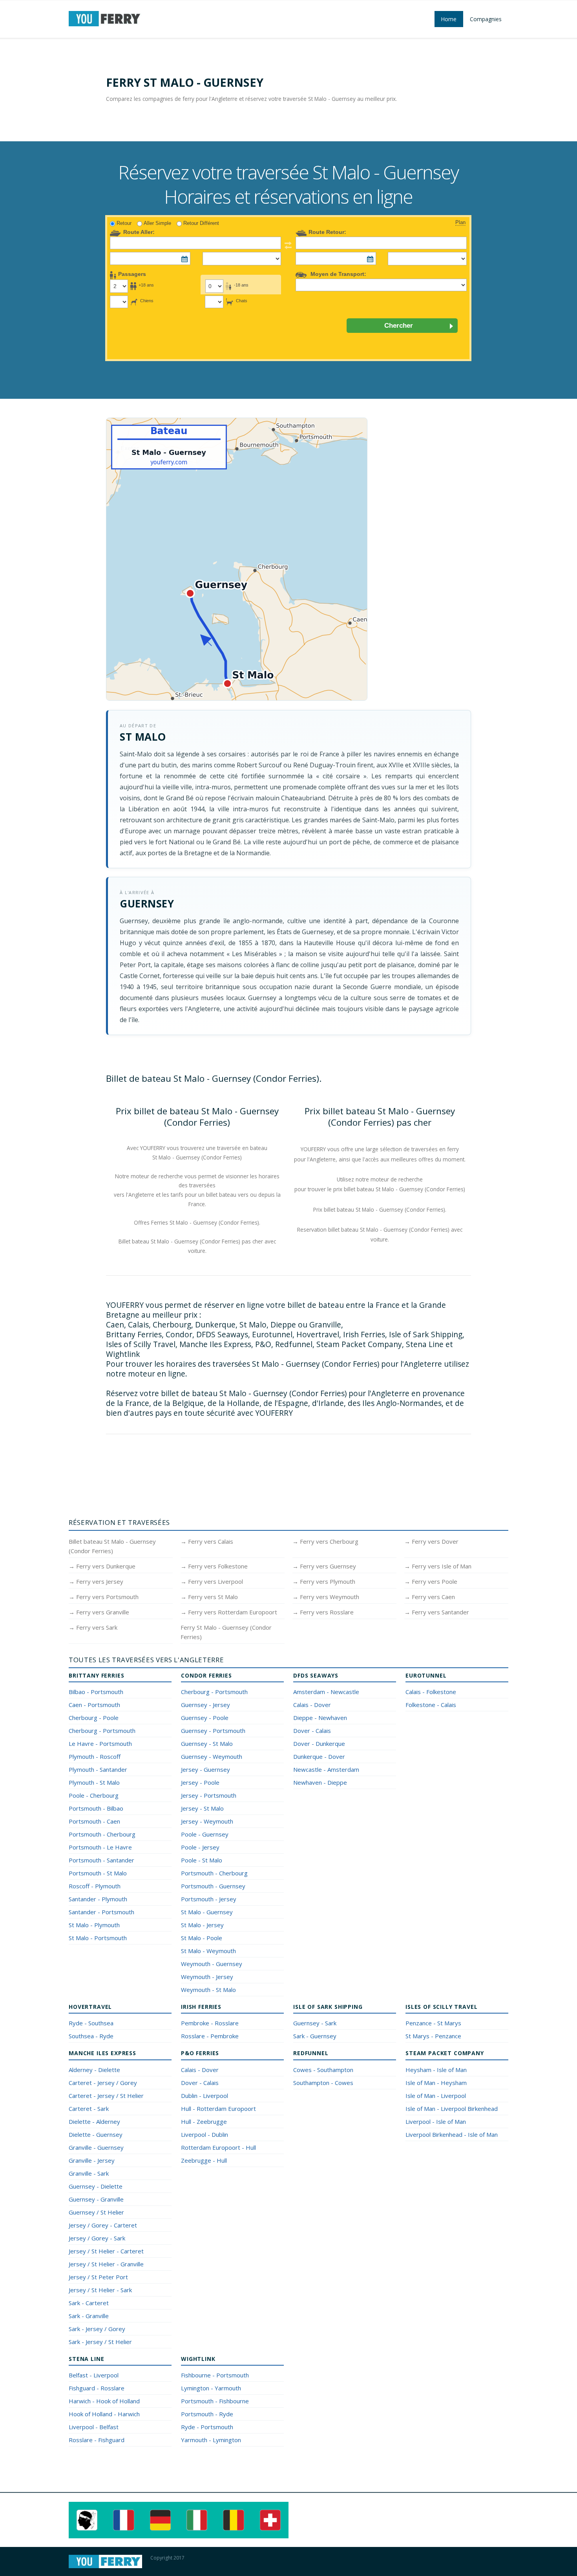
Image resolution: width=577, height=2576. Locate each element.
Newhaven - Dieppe (320, 1782)
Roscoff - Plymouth (95, 1886)
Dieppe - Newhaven (320, 1718)
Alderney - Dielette (94, 2070)
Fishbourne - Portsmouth (215, 2375)
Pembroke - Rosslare (210, 2023)
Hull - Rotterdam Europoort (218, 2109)
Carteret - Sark (89, 2109)
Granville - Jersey (92, 2160)
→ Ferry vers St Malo (209, 1597)
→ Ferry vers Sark (93, 1627)
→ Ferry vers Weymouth (326, 1597)
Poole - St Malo (202, 1860)
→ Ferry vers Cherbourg (325, 1541)
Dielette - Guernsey (96, 2134)
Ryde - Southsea (91, 2023)
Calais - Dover (312, 1705)
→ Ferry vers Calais (207, 1541)
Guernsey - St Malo (207, 1744)
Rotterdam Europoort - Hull (218, 2147)
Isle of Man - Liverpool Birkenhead (452, 2109)
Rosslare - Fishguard (97, 2440)
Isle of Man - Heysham (436, 2083)
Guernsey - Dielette (96, 2186)
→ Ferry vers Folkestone (214, 1566)
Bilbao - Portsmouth (96, 1692)
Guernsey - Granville (96, 2199)
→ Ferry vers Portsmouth (104, 1597)
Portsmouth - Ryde (207, 2414)
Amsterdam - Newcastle (326, 1692)
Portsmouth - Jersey (209, 1899)
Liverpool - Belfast (94, 2427)
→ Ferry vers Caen (430, 1597)
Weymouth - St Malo (208, 1990)
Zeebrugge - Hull (204, 2160)
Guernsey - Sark (315, 2023)
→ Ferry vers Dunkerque (102, 1566)
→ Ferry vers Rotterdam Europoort (229, 1612)
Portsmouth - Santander (101, 1860)
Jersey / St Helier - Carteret (106, 2251)
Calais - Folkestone (431, 1692)
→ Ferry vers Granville (99, 1612)
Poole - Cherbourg (94, 1795)
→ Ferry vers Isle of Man (438, 1566)
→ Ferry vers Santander (437, 1612)
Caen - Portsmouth (94, 1705)
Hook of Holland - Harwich (104, 2414)
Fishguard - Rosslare (97, 2388)
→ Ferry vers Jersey (96, 1581)
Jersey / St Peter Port (98, 2277)
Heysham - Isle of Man (436, 2070)
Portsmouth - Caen (94, 1821)
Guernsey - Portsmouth (213, 1731)
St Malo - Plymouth (94, 1925)
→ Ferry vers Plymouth (324, 1581)
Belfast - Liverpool (94, 2375)
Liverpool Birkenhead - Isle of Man (452, 2134)
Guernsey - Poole (205, 1718)
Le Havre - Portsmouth (100, 1744)
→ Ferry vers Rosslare (323, 1612)
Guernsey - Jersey (205, 1705)
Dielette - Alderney (94, 2121)
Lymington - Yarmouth (211, 2388)
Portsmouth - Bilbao (96, 1808)
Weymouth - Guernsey (212, 1964)
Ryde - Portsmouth (207, 2427)
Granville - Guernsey (96, 2147)
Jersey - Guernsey (205, 1769)
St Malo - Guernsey (207, 1912)
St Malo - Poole (202, 1938)
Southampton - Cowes (323, 2083)
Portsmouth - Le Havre (100, 1847)
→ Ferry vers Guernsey (324, 1566)
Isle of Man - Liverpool (436, 2096)
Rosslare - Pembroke (210, 2036)
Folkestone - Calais (431, 1705)
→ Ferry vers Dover (431, 1541)
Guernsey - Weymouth (212, 1756)
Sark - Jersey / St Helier (100, 2342)
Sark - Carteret (89, 2303)
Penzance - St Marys (433, 2023)
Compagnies (486, 19)
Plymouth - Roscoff (95, 1756)
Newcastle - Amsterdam (326, 1769)
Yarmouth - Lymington (211, 2440)
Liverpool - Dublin (205, 2134)
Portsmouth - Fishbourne (215, 2401)
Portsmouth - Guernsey (213, 1886)
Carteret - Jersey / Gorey (103, 2083)
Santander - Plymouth (98, 1899)
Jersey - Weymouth (207, 1821)
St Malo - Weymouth (208, 1951)
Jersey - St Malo (202, 1808)
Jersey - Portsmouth (209, 1795)
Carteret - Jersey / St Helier (106, 2096)
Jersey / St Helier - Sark (100, 2290)
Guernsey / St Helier (96, 2212)
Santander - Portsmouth (101, 1912)
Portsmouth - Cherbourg (102, 1834)
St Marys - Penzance (433, 2036)
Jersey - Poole (200, 1782)
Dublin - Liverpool (205, 2096)
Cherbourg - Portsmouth (102, 1731)
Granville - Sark (89, 2173)
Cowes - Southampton (323, 2070)
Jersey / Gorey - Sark (97, 2238)
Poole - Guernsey (205, 1834)
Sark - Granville (89, 2316)
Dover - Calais (312, 1731)
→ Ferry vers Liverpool (212, 1581)
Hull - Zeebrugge (204, 2121)
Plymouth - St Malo (94, 1782)
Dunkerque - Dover (319, 1756)
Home (449, 19)
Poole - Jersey (200, 1847)
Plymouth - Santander (98, 1769)
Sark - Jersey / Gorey (97, 2329)
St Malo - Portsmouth (98, 1938)
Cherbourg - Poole (94, 1718)
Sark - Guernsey (315, 2036)
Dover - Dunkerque (319, 1744)
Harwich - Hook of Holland (104, 2401)
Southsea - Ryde (91, 2036)
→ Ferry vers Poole (431, 1581)
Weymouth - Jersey (207, 1977)
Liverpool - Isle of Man (436, 2121)
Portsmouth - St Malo (98, 1873)
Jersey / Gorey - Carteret (103, 2225)
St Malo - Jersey (202, 1925)
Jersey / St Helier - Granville (106, 2264)
